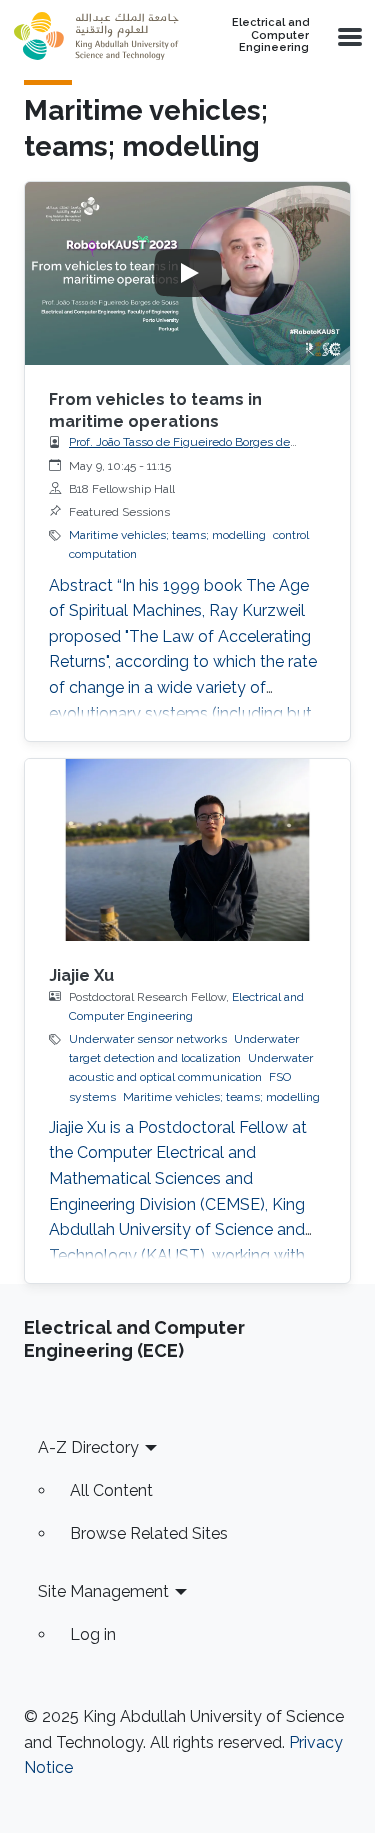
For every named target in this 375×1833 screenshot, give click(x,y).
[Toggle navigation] (348, 36)
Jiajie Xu (81, 975)
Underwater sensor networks (148, 1039)
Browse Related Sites (149, 1533)
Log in (93, 1634)
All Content (111, 1490)
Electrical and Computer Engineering (270, 35)
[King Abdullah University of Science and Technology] (96, 36)
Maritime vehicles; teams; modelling (167, 535)
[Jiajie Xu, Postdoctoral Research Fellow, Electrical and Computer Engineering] (187, 850)
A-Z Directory (88, 1447)
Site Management (103, 1591)
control (291, 535)
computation (103, 554)
